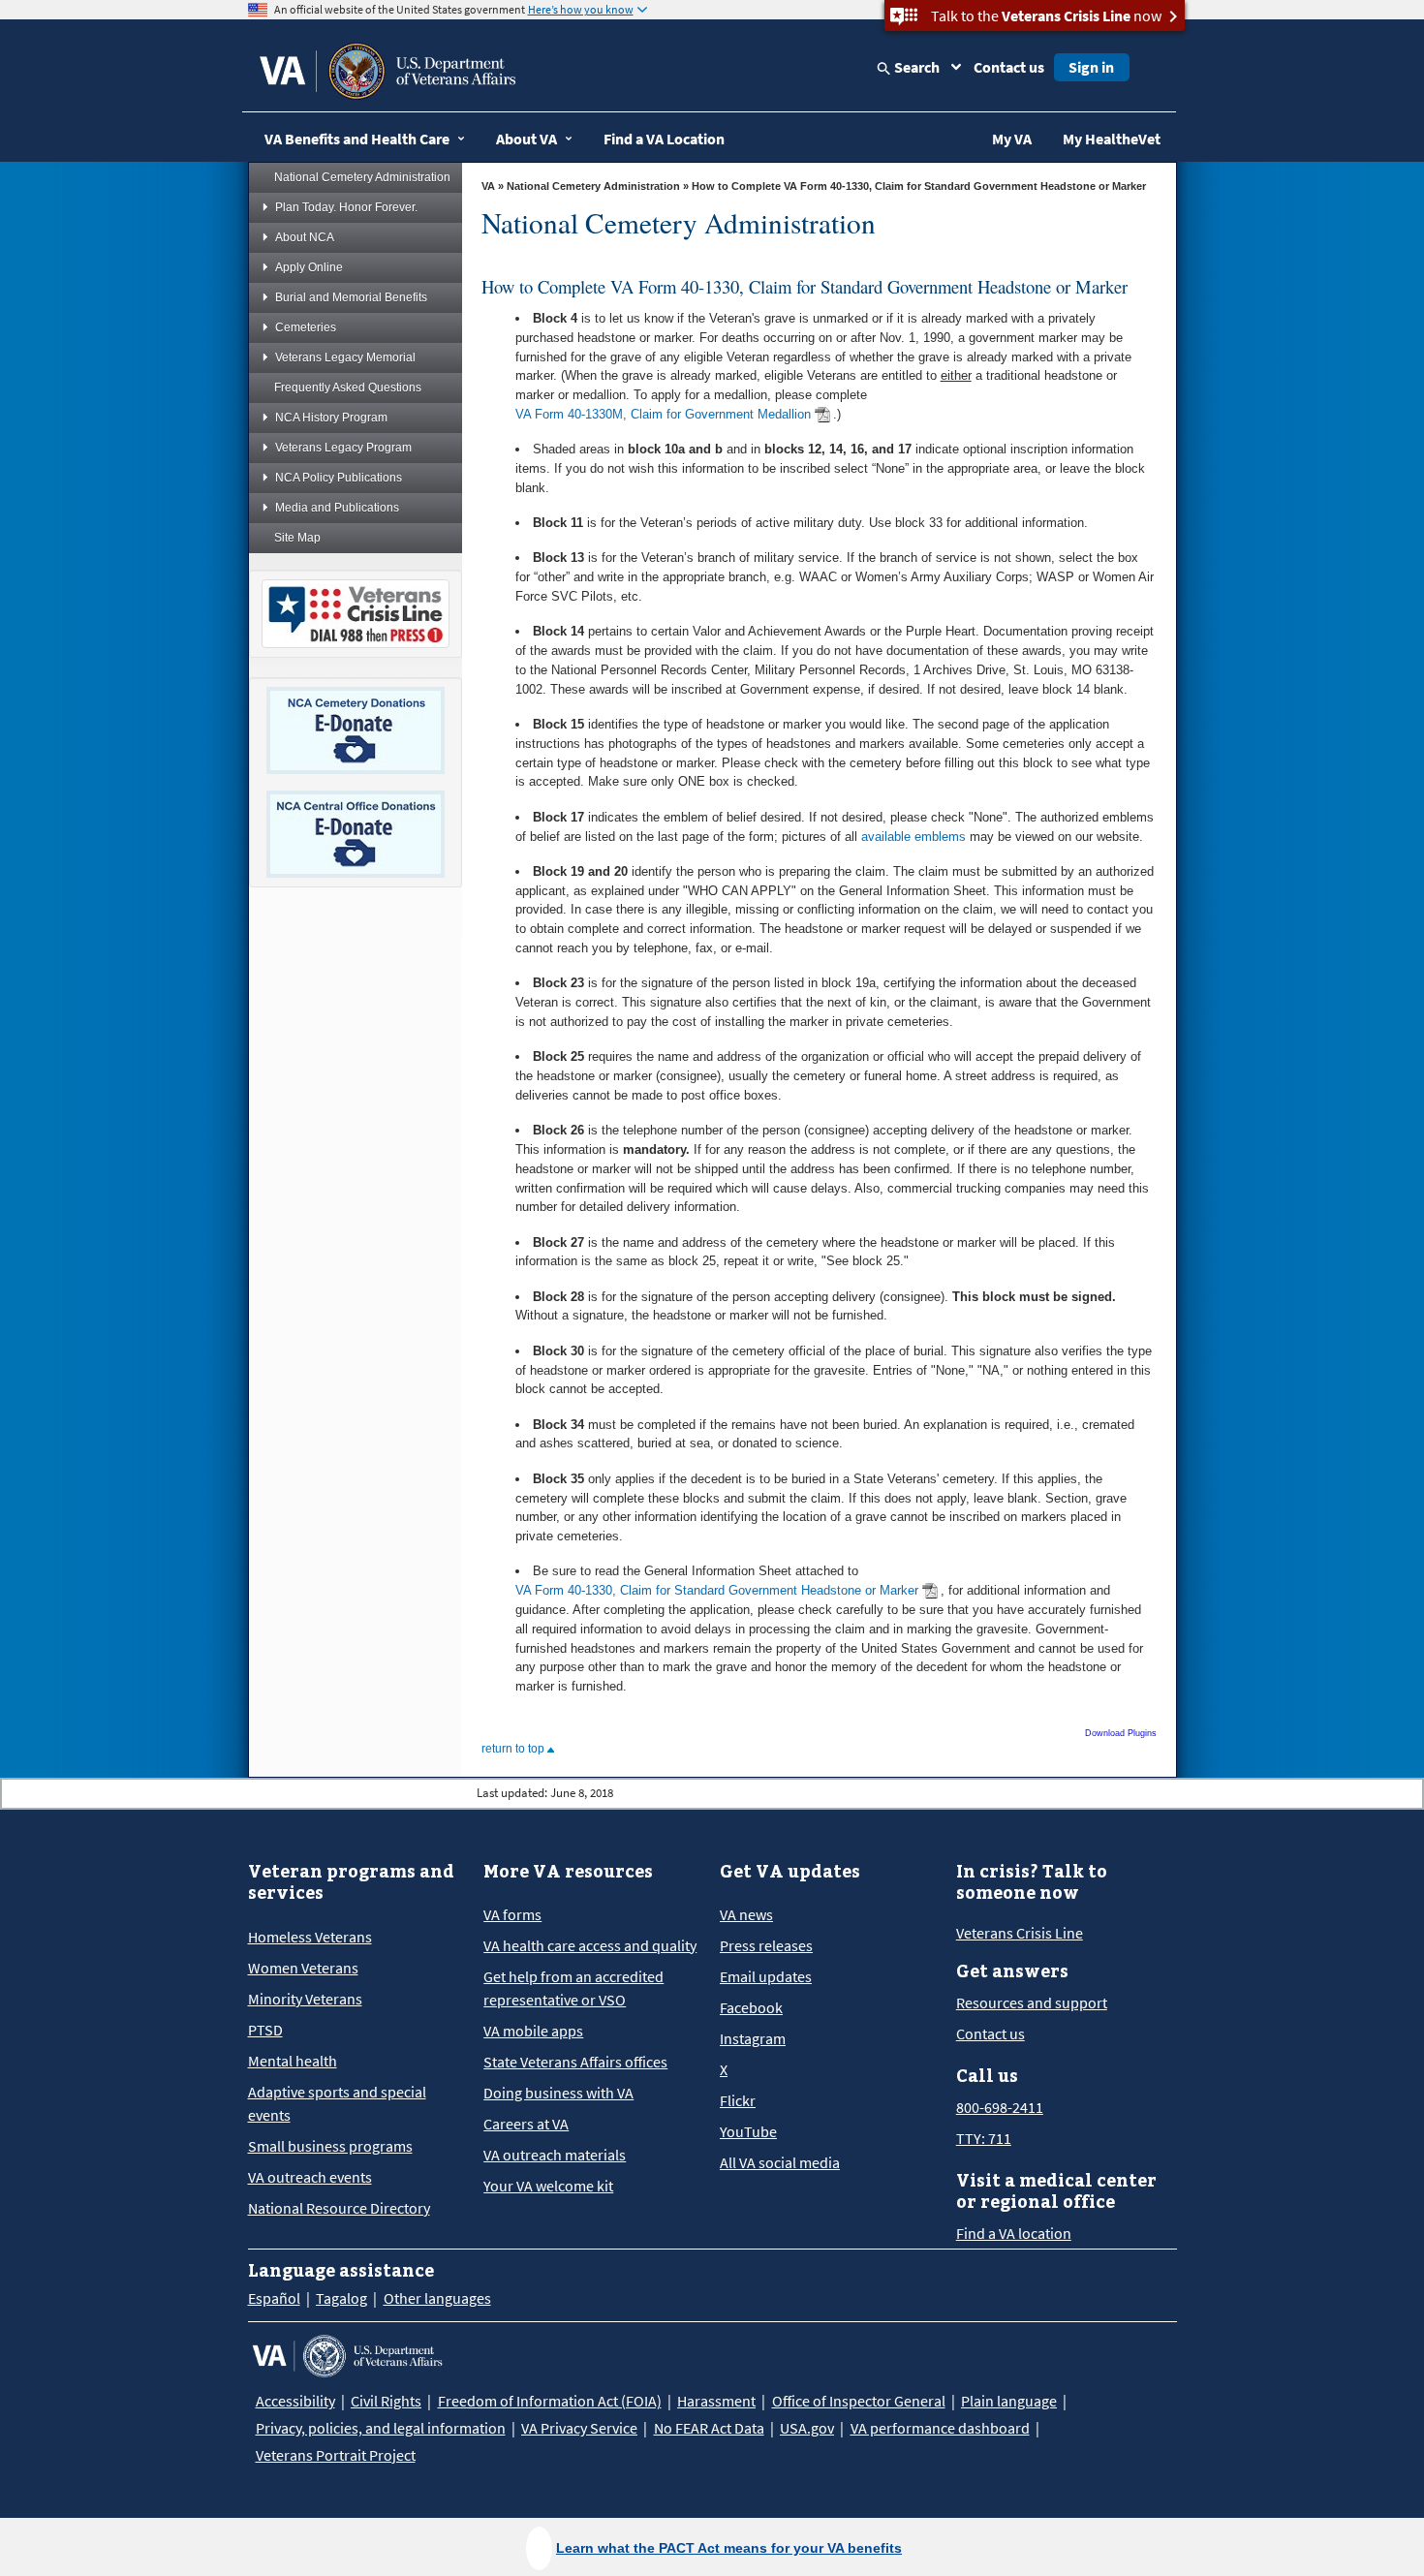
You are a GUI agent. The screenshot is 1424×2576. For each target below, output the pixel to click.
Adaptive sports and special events (337, 2103)
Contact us (1009, 67)
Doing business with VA (558, 2093)
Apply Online (309, 267)
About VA (526, 139)
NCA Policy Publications (339, 478)
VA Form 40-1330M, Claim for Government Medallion (663, 414)
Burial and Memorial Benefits (351, 297)
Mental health (293, 2061)
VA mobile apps (533, 2031)
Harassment (716, 2401)
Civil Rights (386, 2401)
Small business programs (330, 2146)
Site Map (297, 538)
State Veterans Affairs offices (575, 2062)
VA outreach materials (555, 2155)
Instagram (753, 2038)
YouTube (748, 2131)
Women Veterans (303, 1968)
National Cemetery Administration (362, 177)
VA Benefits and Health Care (357, 139)
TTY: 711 (984, 2138)
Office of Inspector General (859, 2401)
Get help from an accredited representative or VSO (573, 1988)
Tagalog (341, 2298)
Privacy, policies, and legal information (381, 2428)
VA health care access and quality (590, 1945)
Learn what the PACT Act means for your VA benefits (729, 2548)
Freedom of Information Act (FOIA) (550, 2401)
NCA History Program (331, 418)
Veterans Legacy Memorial (345, 357)
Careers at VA (526, 2124)
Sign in (1091, 67)
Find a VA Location (664, 139)
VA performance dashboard (940, 2428)
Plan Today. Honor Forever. (346, 207)
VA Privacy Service (579, 2428)
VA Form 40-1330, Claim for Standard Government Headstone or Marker (717, 1590)
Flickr (738, 2100)
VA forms (512, 1914)
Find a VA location (1014, 2233)
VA (488, 186)
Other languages (437, 2298)
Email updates (766, 1976)
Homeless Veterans (310, 1937)
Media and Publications (337, 508)
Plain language (1009, 2401)
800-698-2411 (1000, 2107)
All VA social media (780, 2162)
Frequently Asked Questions (348, 388)
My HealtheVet (1112, 139)
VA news (746, 1914)
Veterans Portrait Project (336, 2455)
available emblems (913, 837)
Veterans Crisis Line (1020, 1933)
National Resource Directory (339, 2208)
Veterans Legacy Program (343, 448)
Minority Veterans (305, 1999)
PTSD (265, 2030)
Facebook (751, 2007)
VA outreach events (310, 2177)
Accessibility (295, 2401)
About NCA (305, 237)
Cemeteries (306, 327)
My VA (1012, 139)
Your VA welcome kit (548, 2186)
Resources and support (1032, 2002)
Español (274, 2298)
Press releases (766, 1945)
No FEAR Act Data (709, 2428)
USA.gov (807, 2428)
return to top (514, 1749)
